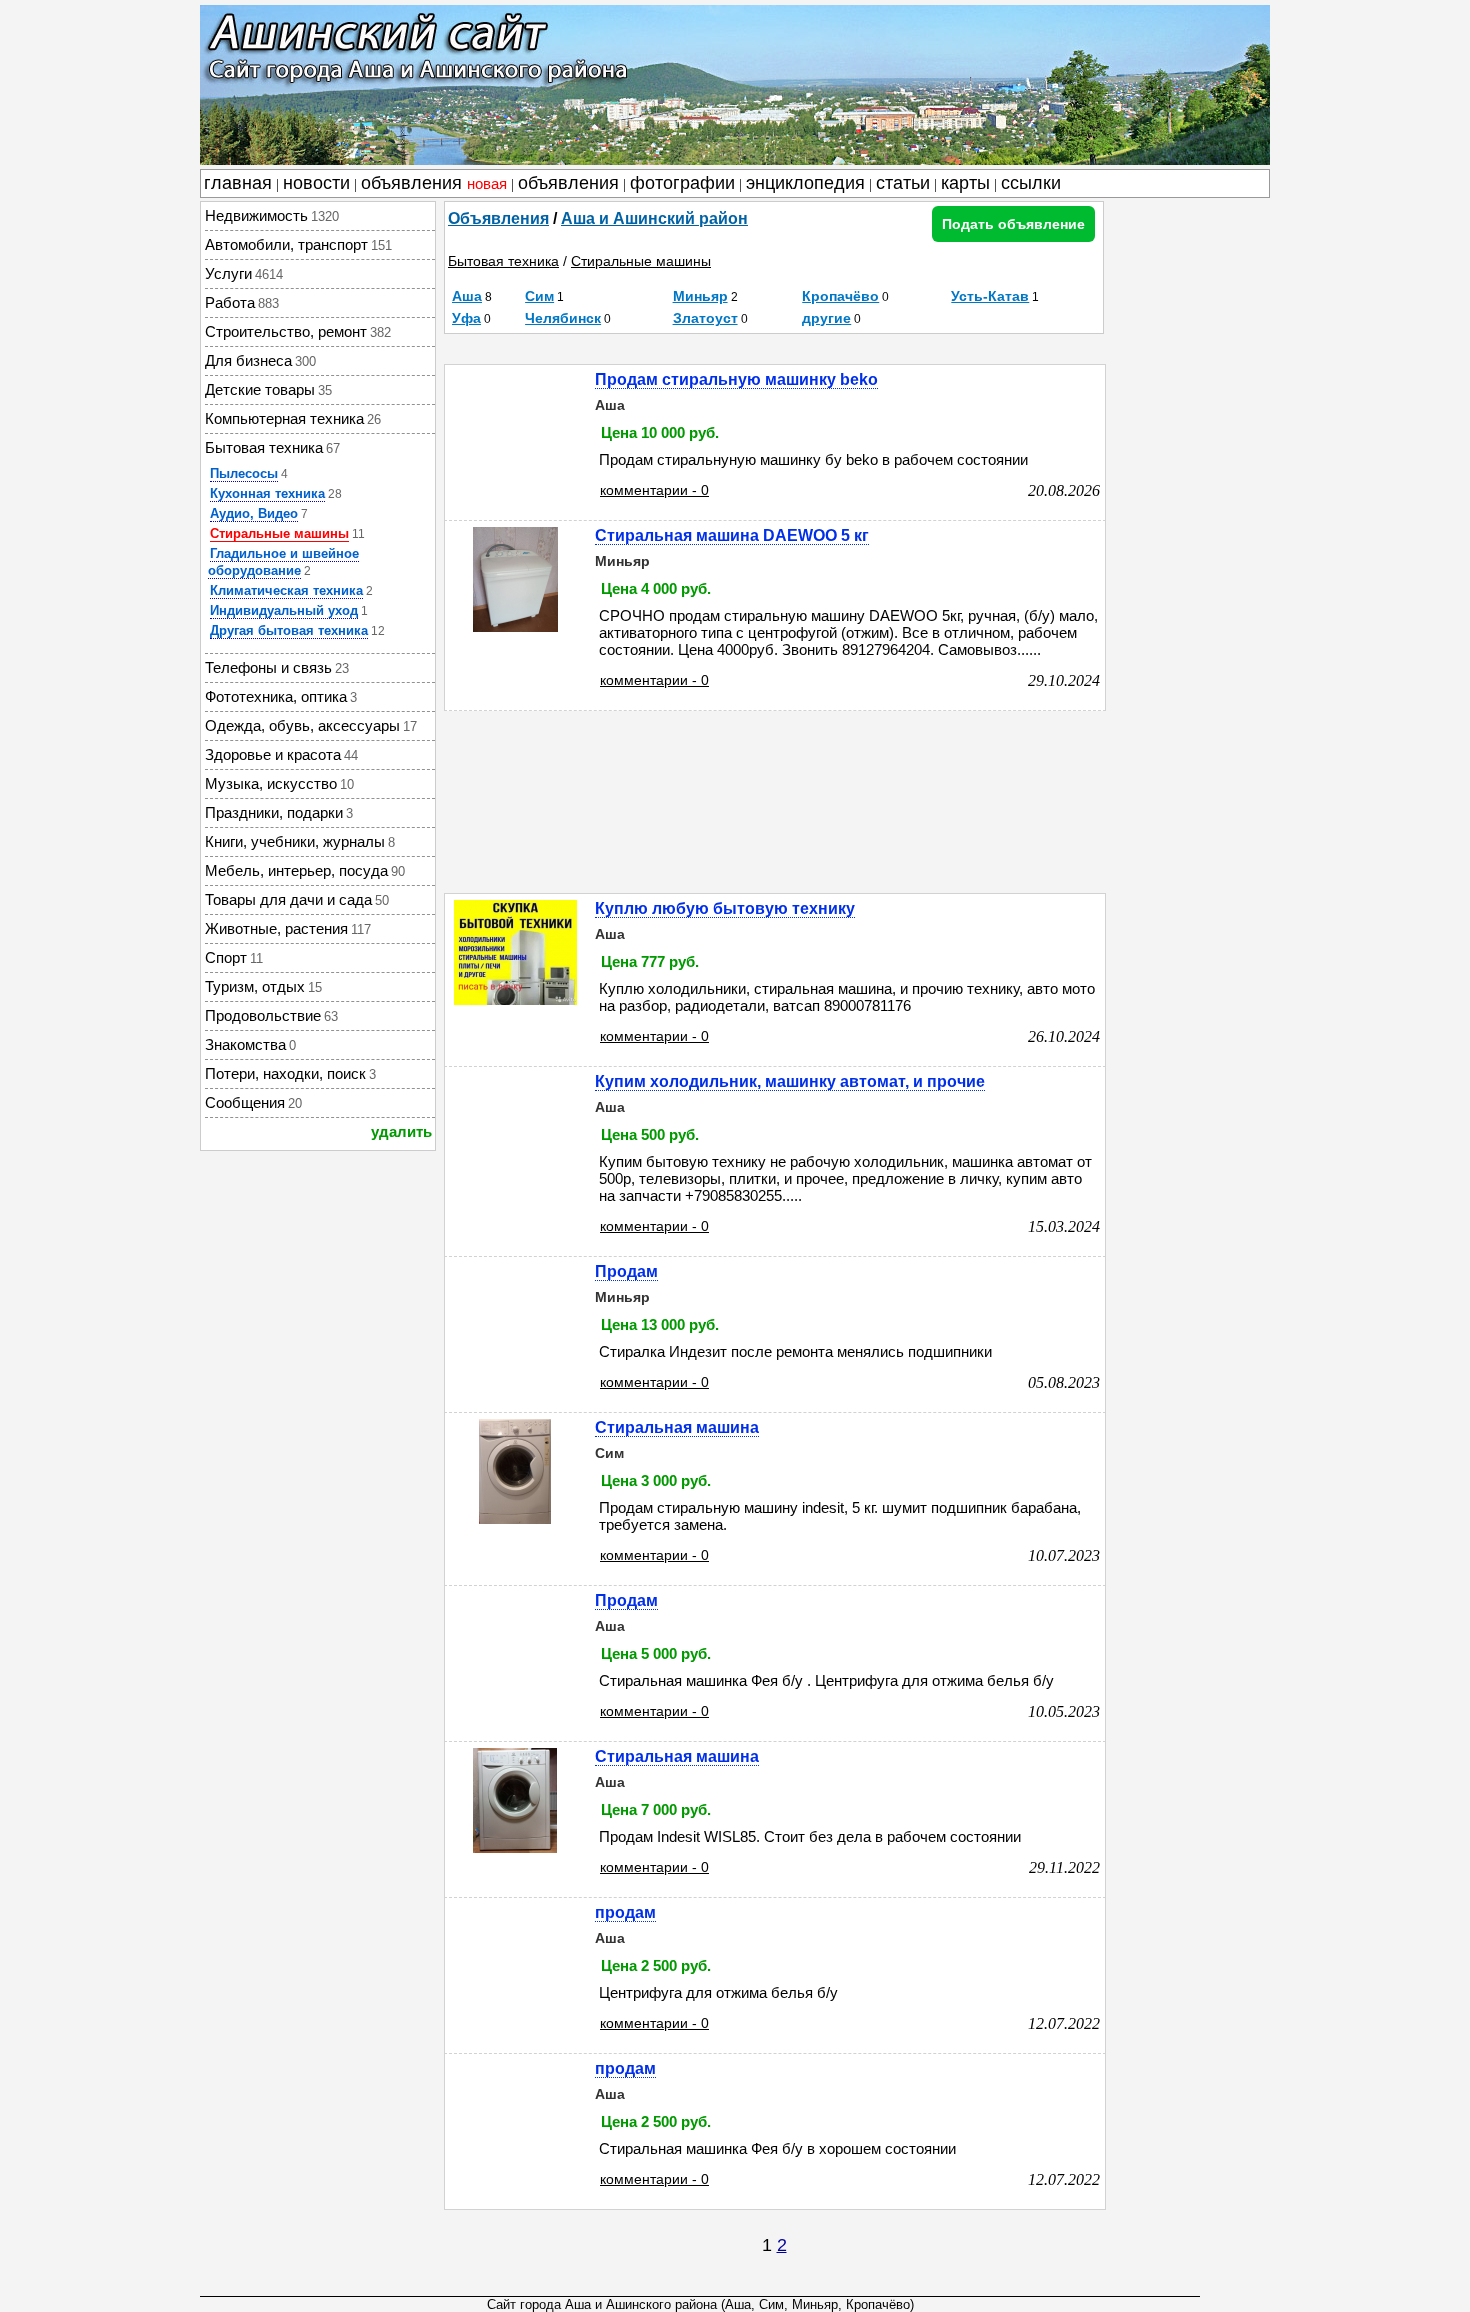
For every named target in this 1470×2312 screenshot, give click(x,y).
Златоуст (705, 318)
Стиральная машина (677, 1427)
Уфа (466, 318)
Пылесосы (244, 473)
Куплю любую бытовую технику (725, 908)
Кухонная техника (267, 493)
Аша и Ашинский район (654, 218)
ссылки (1031, 183)
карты (965, 183)
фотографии (682, 183)
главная (238, 183)
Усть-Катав (990, 296)
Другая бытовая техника (289, 630)
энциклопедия (805, 183)
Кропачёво (840, 296)
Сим (539, 296)
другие (826, 318)
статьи (903, 183)
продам (625, 1912)
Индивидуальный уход (284, 610)
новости (316, 183)
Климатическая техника (286, 590)
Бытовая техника (503, 261)
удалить (401, 1131)
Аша (467, 296)
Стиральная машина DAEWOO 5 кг (732, 535)
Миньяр (700, 296)
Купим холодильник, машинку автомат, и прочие (790, 1081)
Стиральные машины (279, 533)
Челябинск (563, 318)
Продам (626, 1271)
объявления (434, 183)
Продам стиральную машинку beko (736, 379)
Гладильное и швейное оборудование (283, 562)
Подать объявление (1013, 224)
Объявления (498, 218)
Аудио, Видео (254, 513)
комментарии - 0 (654, 490)
